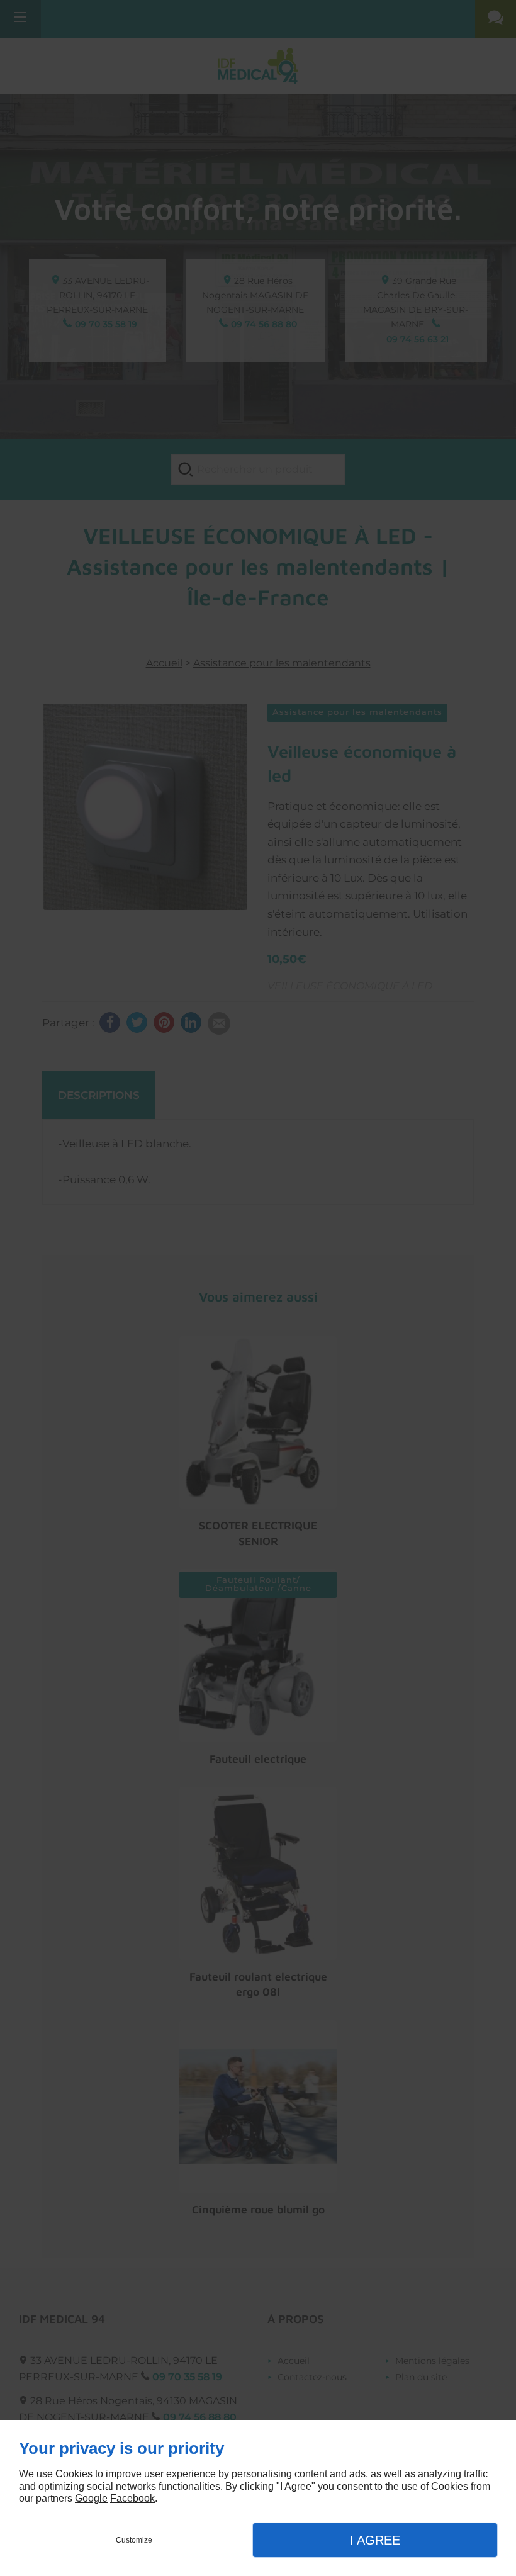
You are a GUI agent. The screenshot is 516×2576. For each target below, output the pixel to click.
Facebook (132, 2498)
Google (91, 2498)
